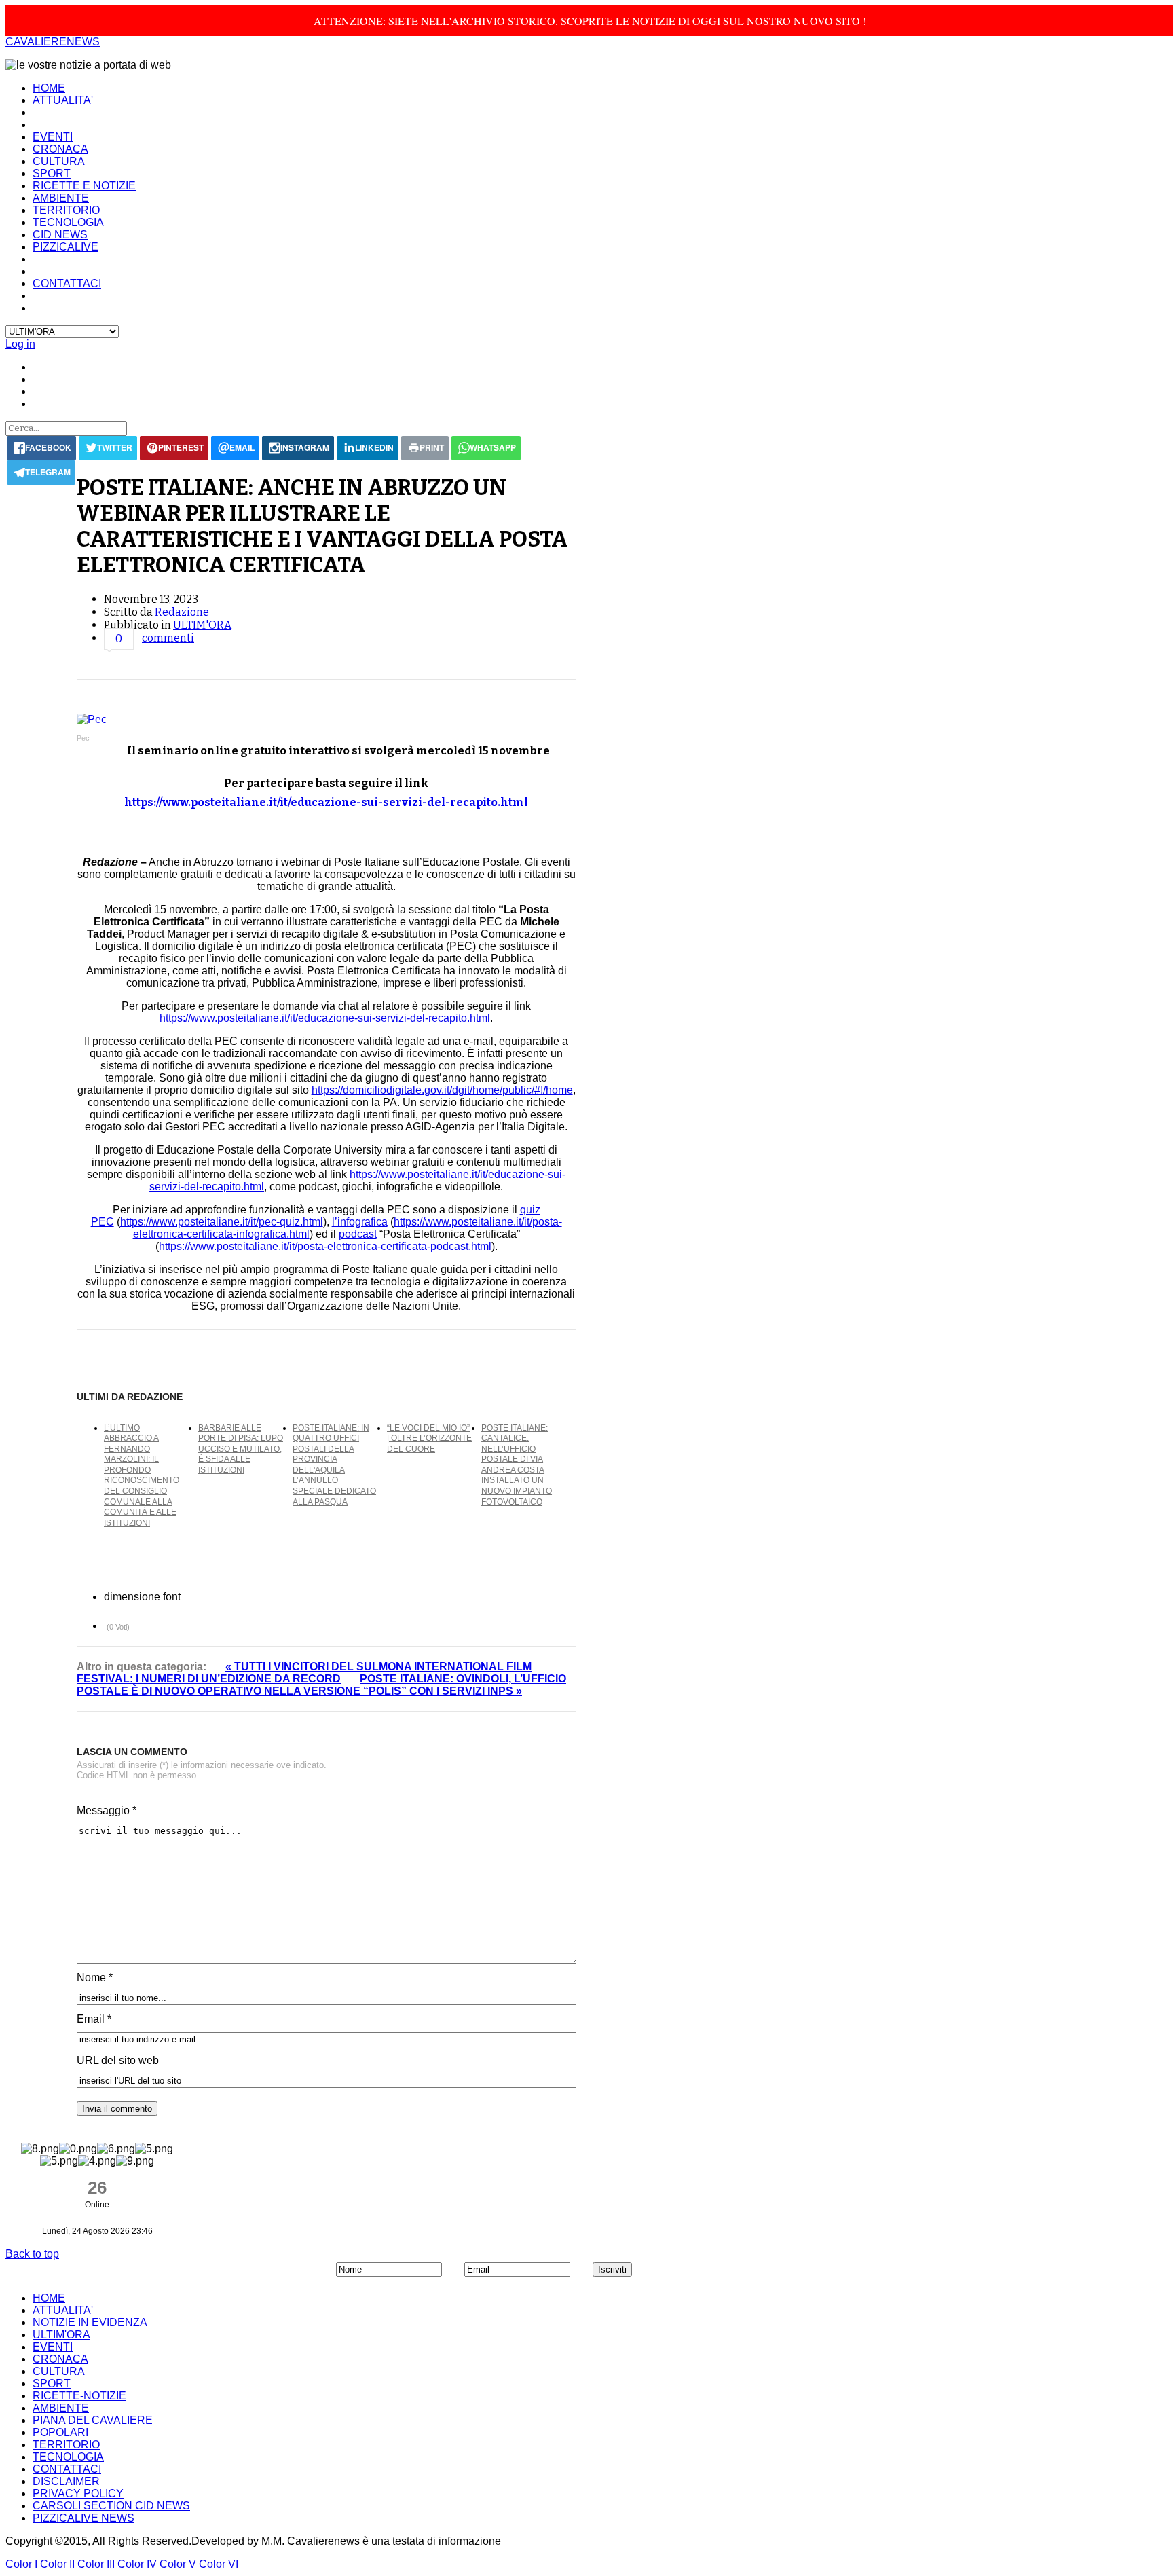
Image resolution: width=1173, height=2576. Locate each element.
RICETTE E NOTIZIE (84, 186)
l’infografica (360, 1222)
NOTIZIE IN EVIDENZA (90, 2322)
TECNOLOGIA (68, 222)
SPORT (52, 173)
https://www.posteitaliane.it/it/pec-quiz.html (222, 1222)
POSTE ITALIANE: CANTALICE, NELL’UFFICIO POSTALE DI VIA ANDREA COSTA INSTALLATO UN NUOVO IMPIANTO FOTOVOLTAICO (517, 1465)
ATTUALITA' (63, 100)
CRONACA (60, 149)
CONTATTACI (67, 283)
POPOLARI (60, 2432)
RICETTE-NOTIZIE (79, 2396)
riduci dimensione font (192, 1596)
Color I (21, 2564)
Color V (178, 2564)
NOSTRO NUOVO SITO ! (806, 21)
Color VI (219, 2564)
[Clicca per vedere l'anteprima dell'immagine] (326, 720)
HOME (49, 88)
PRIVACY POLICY (78, 2494)
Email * (94, 2019)
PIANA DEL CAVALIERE (93, 2420)
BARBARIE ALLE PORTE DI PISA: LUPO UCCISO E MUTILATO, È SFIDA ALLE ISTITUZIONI (241, 1449)
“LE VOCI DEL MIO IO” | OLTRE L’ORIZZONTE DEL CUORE (429, 1438)
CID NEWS (60, 235)
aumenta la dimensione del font (205, 1596)
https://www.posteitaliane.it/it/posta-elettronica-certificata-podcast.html (325, 1246)
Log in (20, 344)
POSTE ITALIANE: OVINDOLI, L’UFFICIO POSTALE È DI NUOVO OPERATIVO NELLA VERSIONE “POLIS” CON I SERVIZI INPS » (321, 1685)
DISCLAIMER (66, 2481)
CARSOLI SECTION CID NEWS (111, 2506)
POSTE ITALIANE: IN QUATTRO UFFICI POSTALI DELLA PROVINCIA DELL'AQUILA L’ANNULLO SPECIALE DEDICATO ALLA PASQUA (334, 1465)
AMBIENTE (61, 198)
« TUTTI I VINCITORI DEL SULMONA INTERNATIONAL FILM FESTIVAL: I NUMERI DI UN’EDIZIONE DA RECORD (304, 1673)
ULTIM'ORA (202, 625)
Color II (57, 2564)
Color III (96, 2564)
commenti (168, 638)
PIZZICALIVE (66, 247)
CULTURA (59, 161)
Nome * (95, 1977)
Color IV (137, 2564)
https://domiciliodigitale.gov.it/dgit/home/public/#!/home (442, 1090)
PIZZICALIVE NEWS (83, 2518)
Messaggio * (107, 1810)
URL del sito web (118, 2060)
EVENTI (53, 137)
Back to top (32, 2254)
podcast (358, 1234)
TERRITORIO (66, 210)
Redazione (182, 612)
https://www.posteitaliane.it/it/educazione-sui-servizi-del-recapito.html (326, 802)
